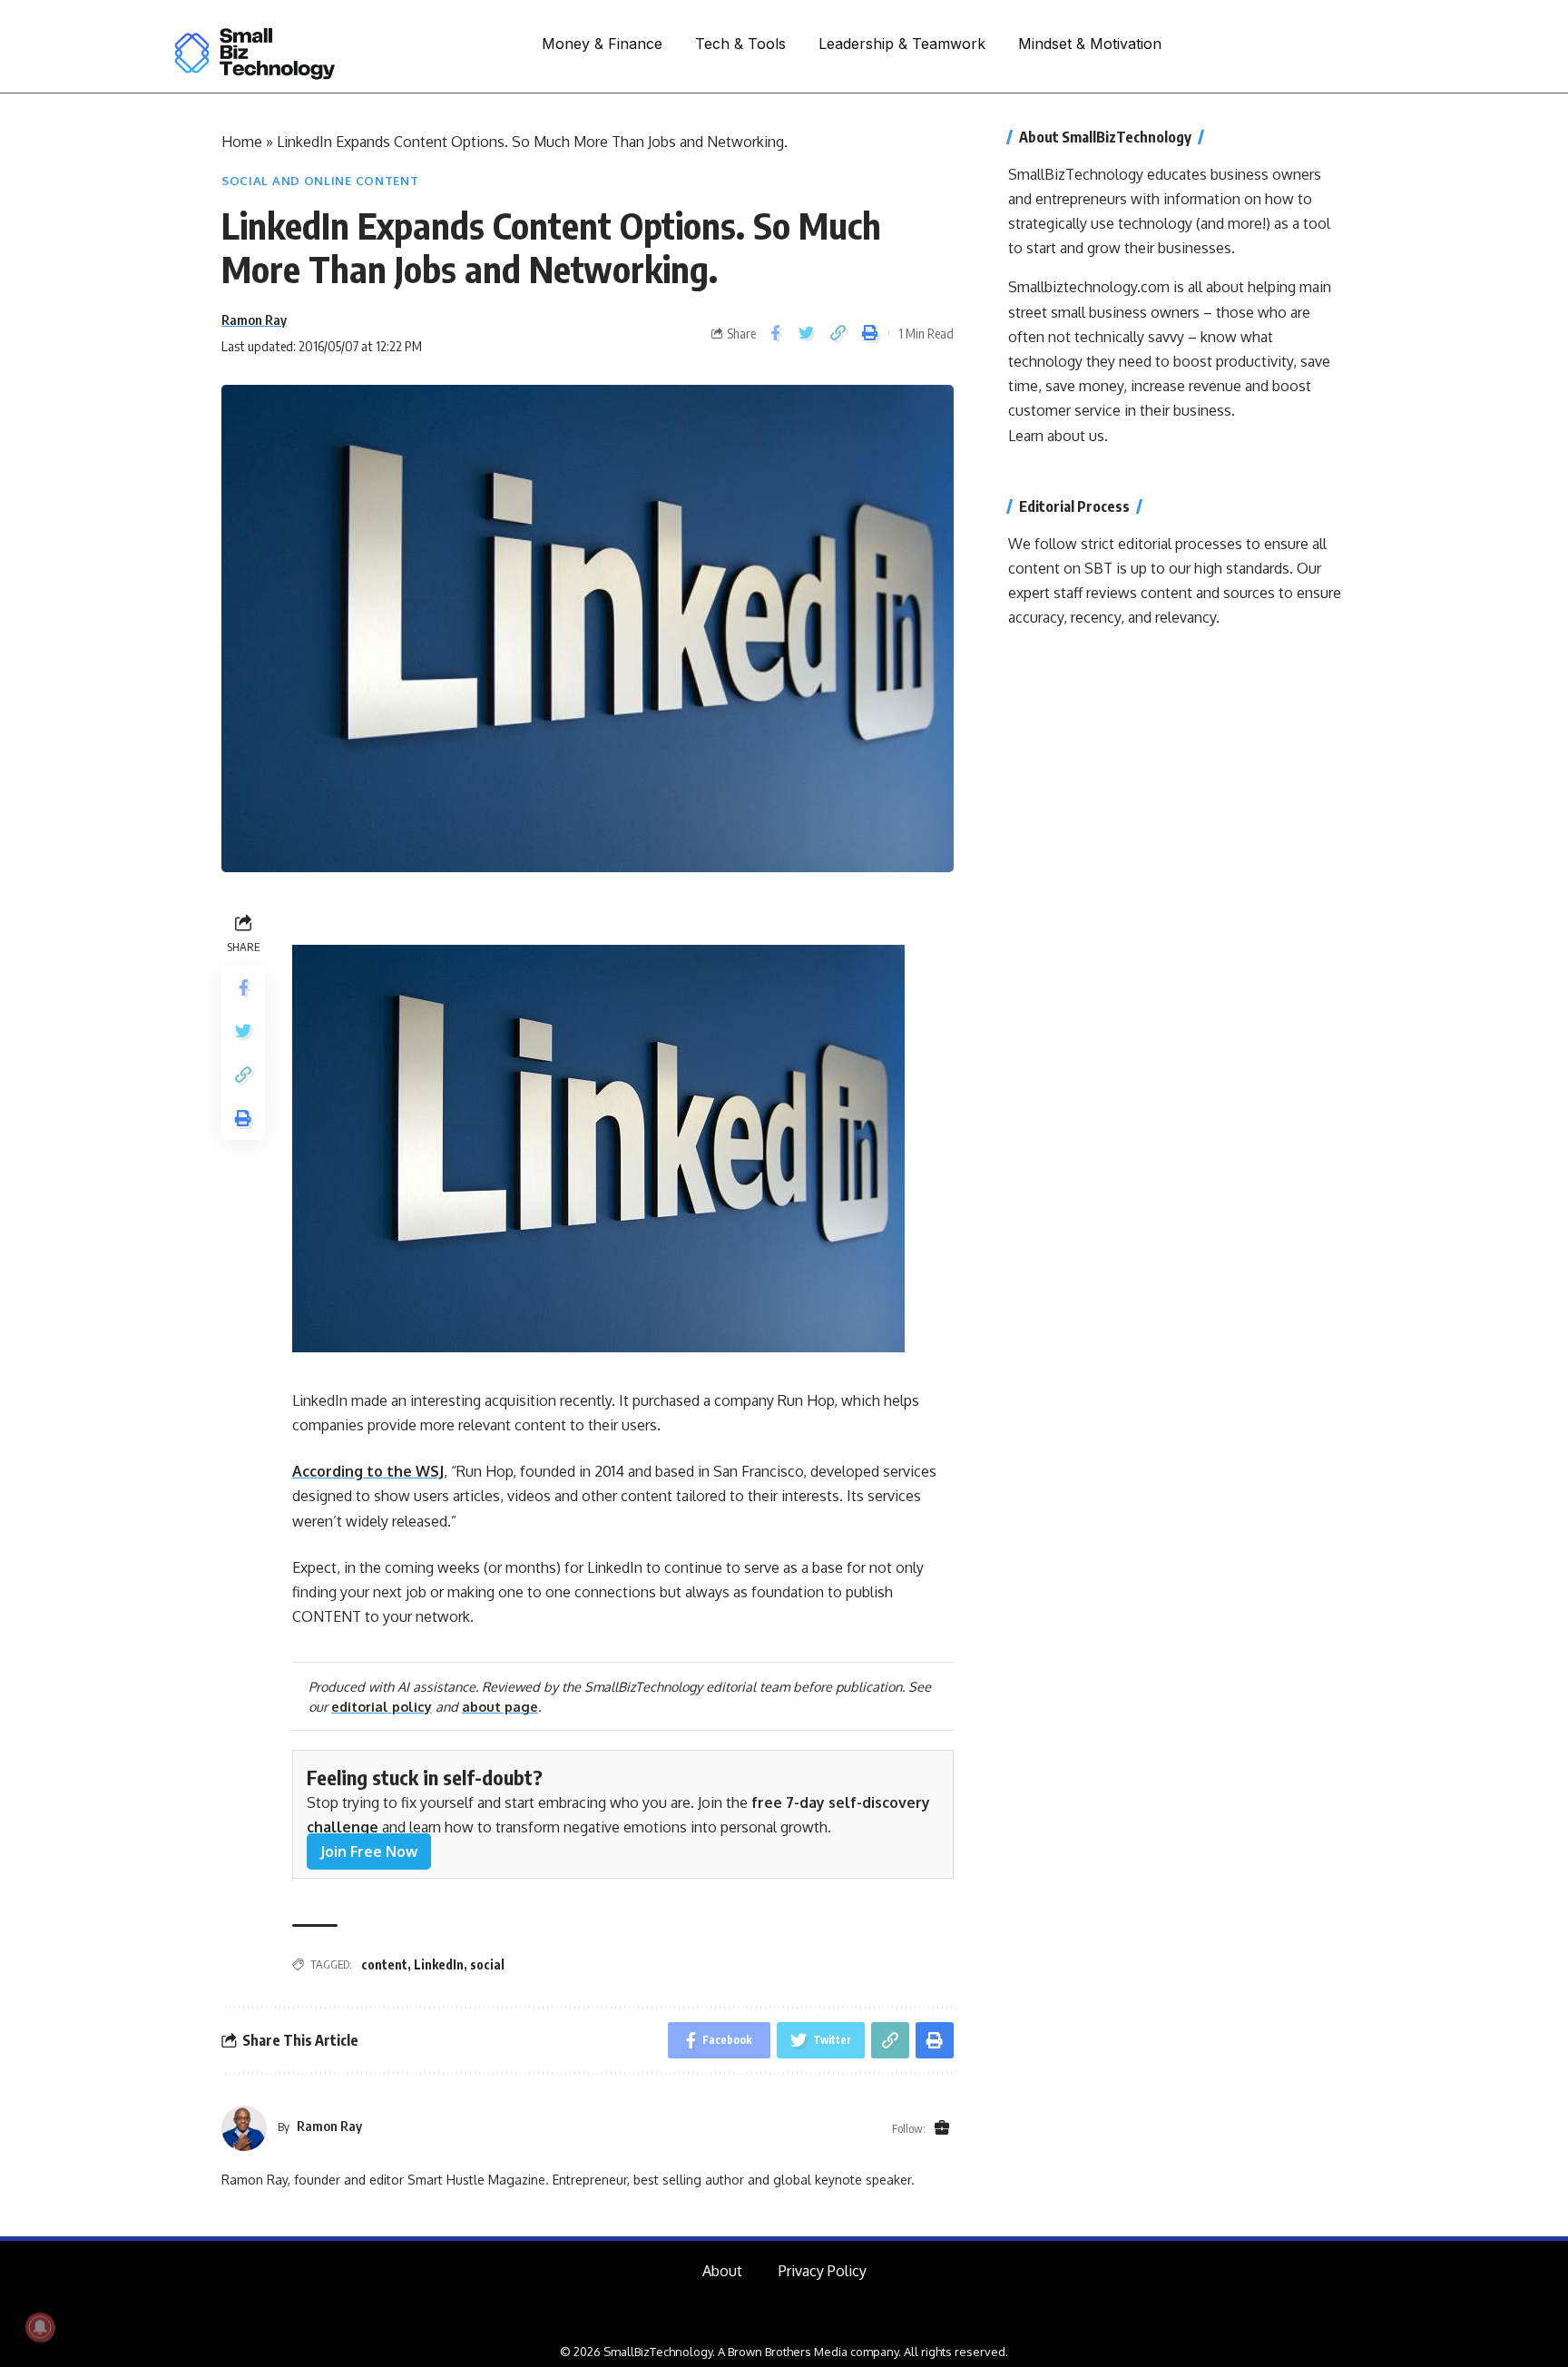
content (384, 1964)
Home (242, 142)
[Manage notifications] (40, 2327)
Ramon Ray (254, 319)
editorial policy (382, 1706)
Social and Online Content (320, 181)
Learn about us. (1058, 436)
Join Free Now (369, 1851)
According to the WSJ (368, 1471)
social (487, 1964)
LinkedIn (439, 1964)
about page (500, 1706)
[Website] (942, 2128)
